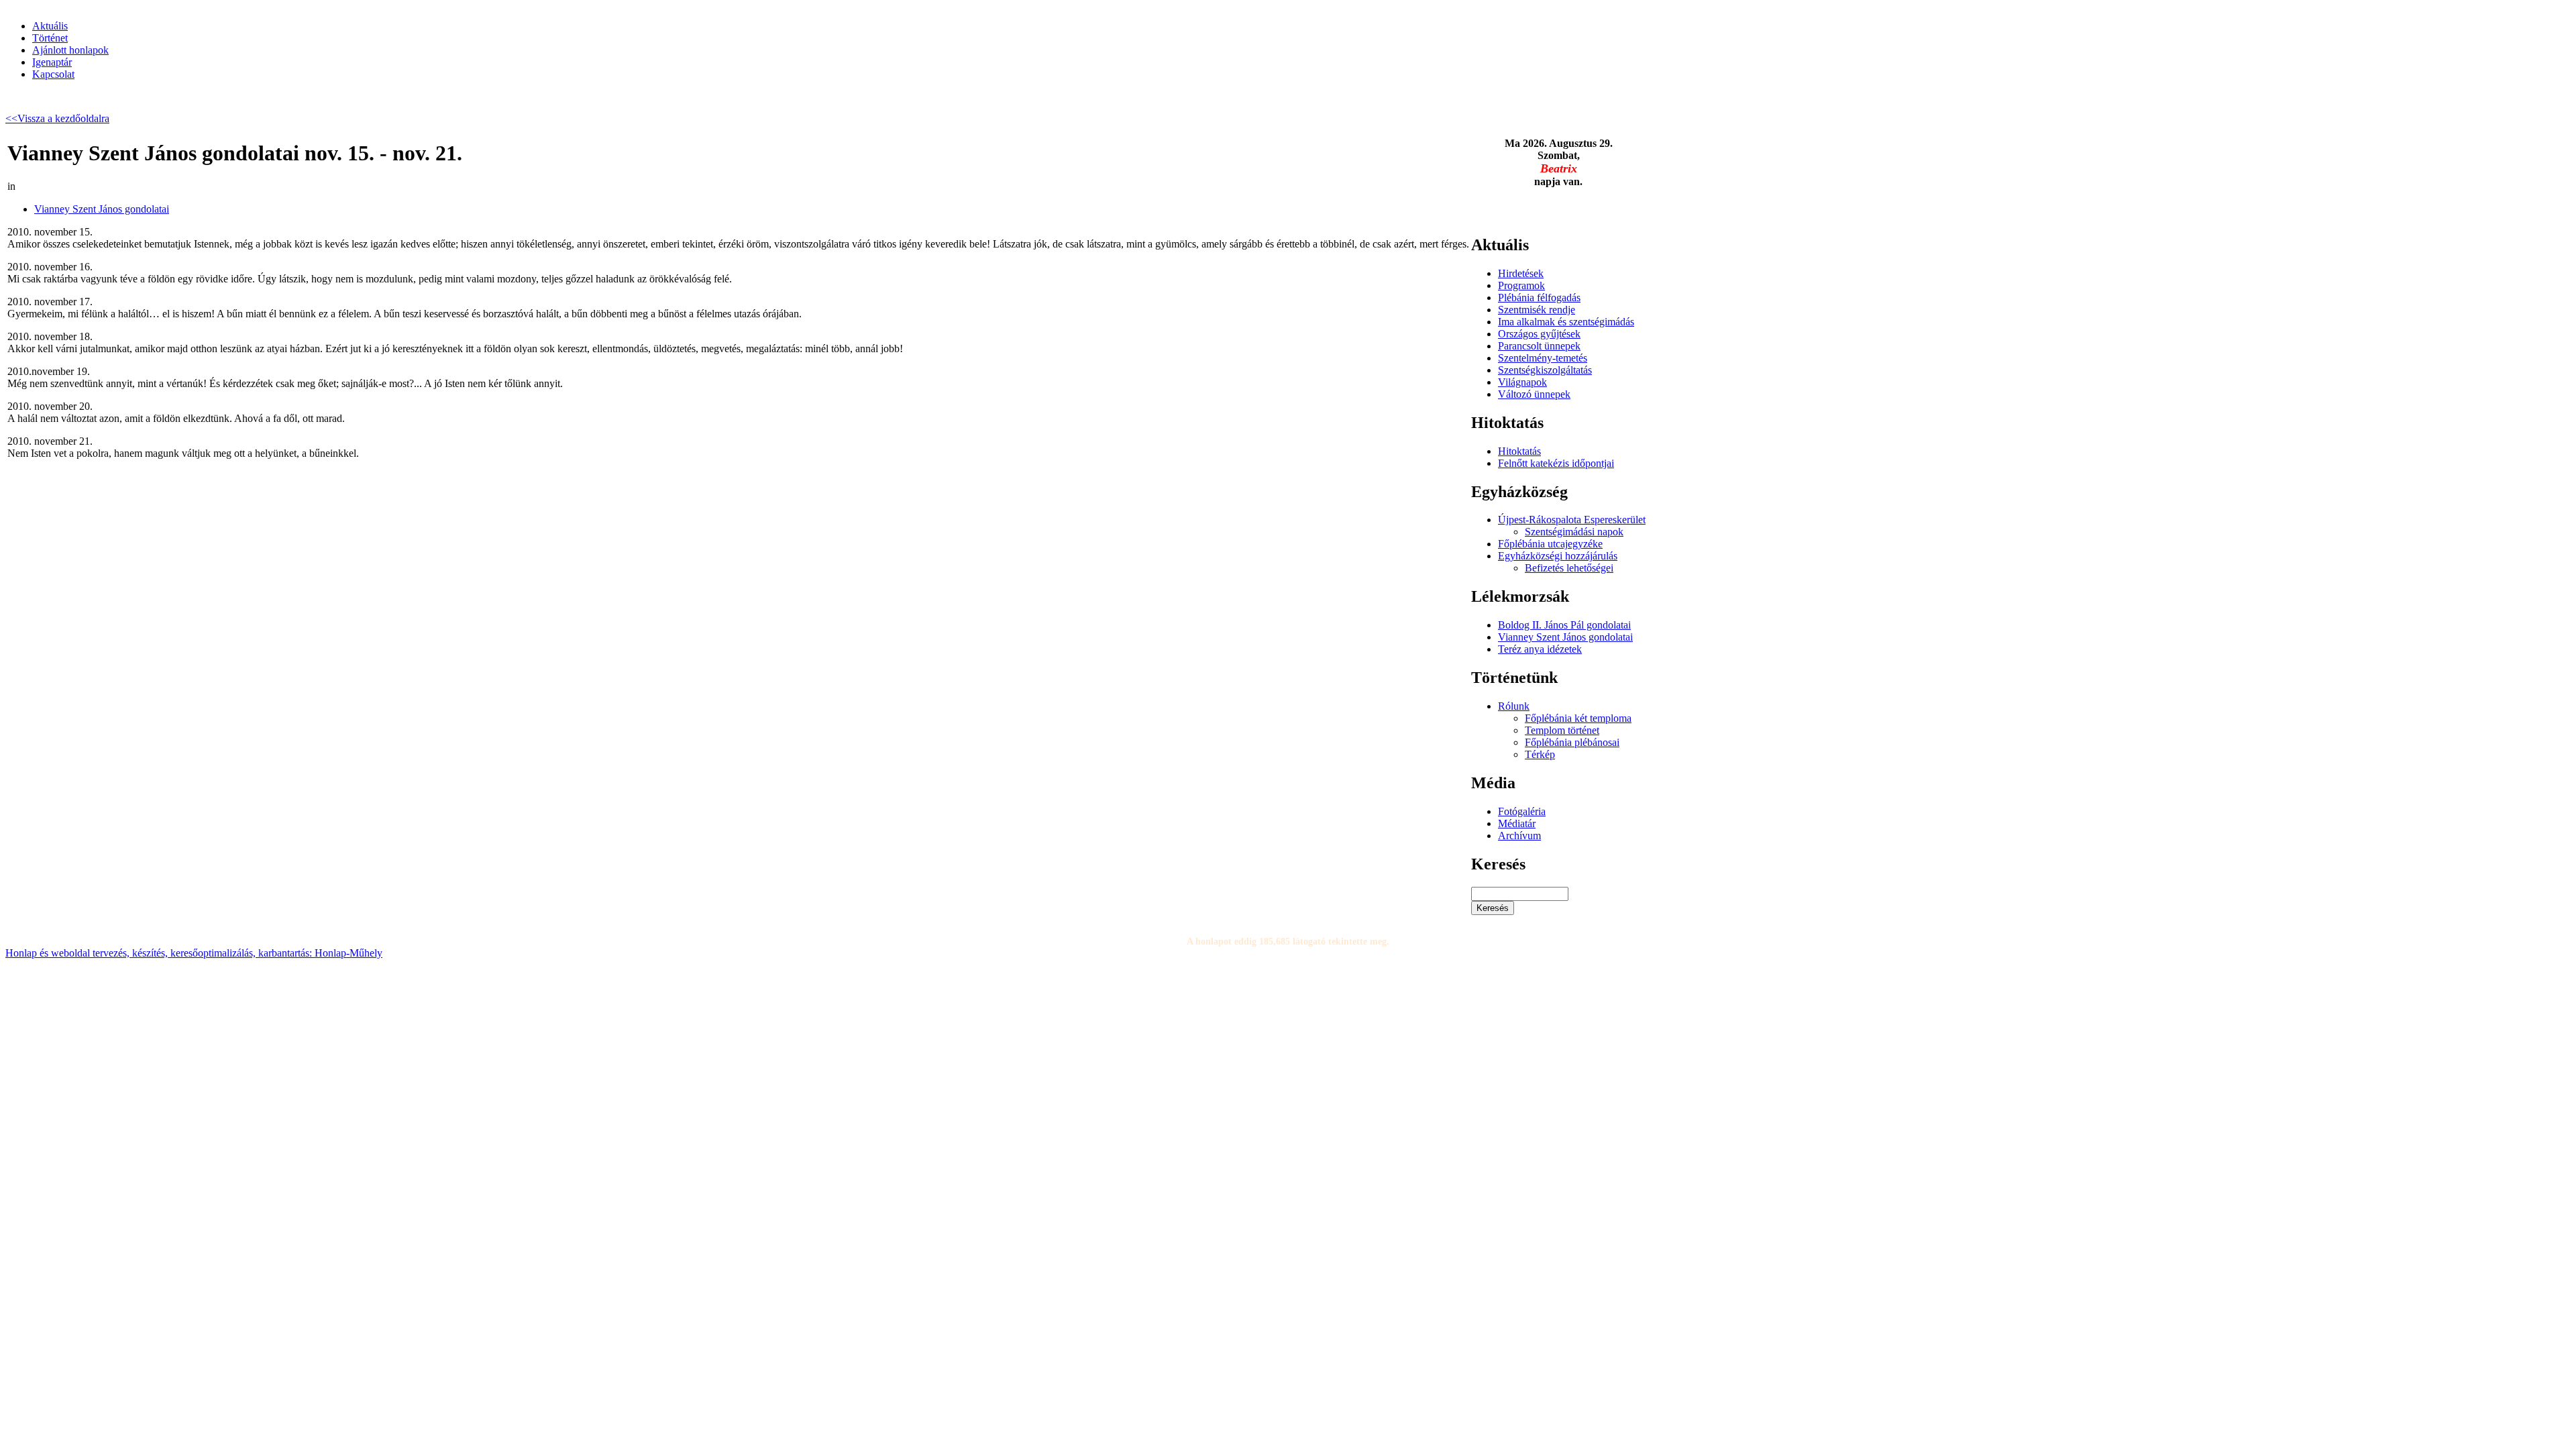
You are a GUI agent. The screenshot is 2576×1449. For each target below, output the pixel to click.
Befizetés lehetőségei (1569, 568)
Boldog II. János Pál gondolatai (1564, 625)
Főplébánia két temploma (1578, 718)
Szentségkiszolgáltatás (1545, 370)
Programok (1521, 285)
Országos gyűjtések (1539, 334)
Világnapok (1522, 382)
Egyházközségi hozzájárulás (1558, 556)
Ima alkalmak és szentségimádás (1566, 322)
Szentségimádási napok (1574, 532)
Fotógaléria (1522, 811)
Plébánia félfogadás (1539, 298)
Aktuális (50, 26)
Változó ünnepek (1534, 394)
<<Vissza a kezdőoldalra (57, 118)
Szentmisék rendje (1537, 310)
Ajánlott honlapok (70, 50)
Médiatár (1517, 823)
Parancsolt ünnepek (1539, 346)
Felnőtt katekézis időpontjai (1556, 463)
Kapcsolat (53, 74)
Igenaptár (52, 62)
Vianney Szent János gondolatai (102, 209)
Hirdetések (1521, 273)
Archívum (1519, 836)
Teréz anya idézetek (1540, 649)
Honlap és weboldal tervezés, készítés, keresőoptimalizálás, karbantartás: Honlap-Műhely (194, 953)
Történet (50, 38)
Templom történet (1562, 730)
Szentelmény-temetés (1543, 358)
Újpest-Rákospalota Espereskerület (1572, 520)
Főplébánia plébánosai (1572, 742)
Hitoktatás (1519, 451)
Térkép (1540, 754)
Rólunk (1514, 706)
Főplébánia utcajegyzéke (1550, 544)
